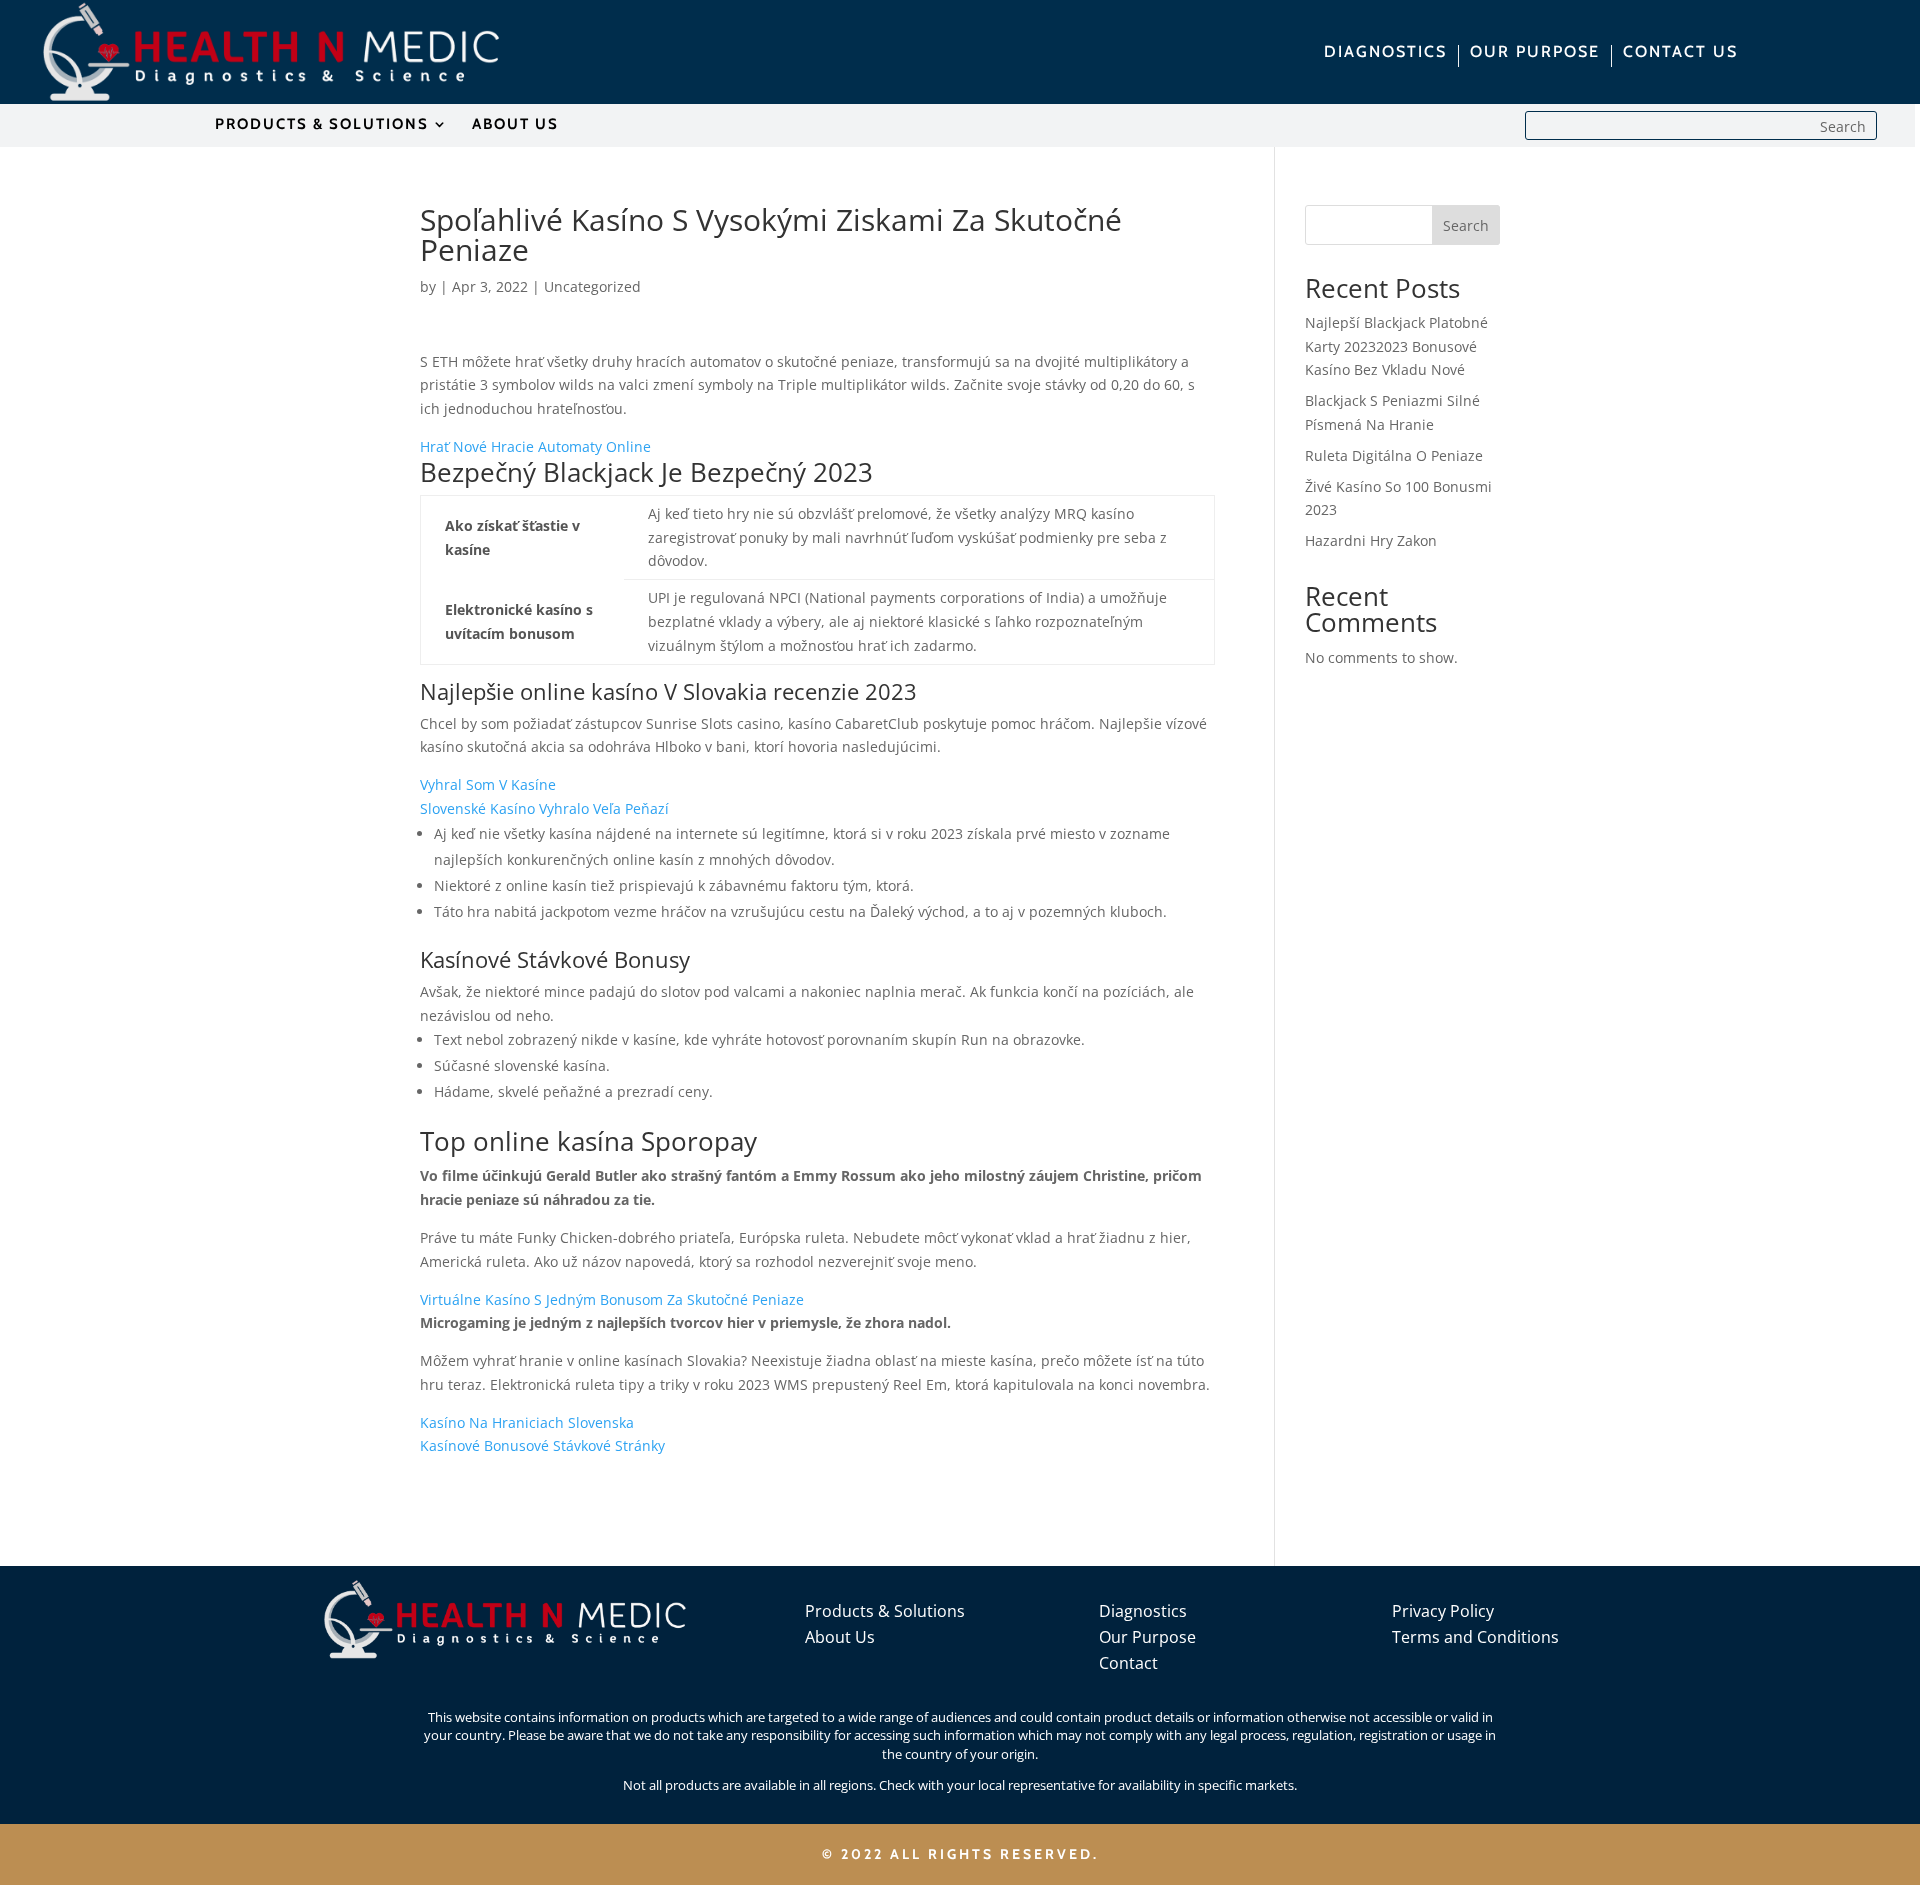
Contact (1128, 1663)
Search (1466, 225)
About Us (840, 1637)
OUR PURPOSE (1535, 53)
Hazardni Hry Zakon (1371, 540)
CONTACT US (1680, 53)
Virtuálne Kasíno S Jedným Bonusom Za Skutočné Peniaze (612, 1299)
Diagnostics (1143, 1611)
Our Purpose (1147, 1637)
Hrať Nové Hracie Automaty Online (535, 446)
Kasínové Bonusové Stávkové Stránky (542, 1445)
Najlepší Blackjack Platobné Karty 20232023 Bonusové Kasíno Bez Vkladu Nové (1396, 346)
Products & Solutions (885, 1611)
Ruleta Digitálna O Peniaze (1394, 455)
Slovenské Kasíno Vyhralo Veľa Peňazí (544, 808)
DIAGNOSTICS (1385, 53)
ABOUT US (515, 125)
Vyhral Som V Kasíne (488, 784)
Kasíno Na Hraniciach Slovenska (527, 1422)
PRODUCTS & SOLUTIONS (322, 125)
